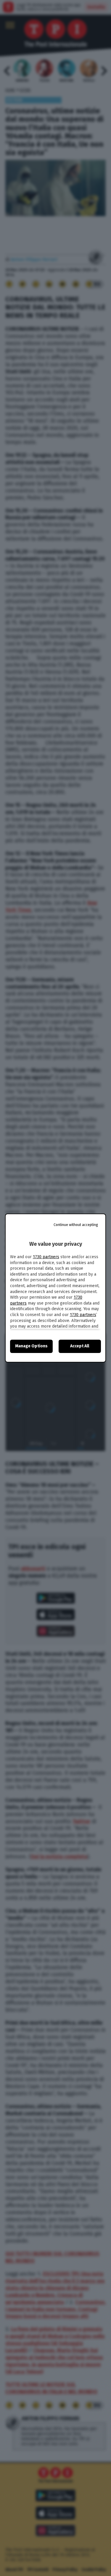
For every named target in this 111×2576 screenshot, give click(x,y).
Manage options (31, 1346)
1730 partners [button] (46, 1257)
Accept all (80, 1346)
